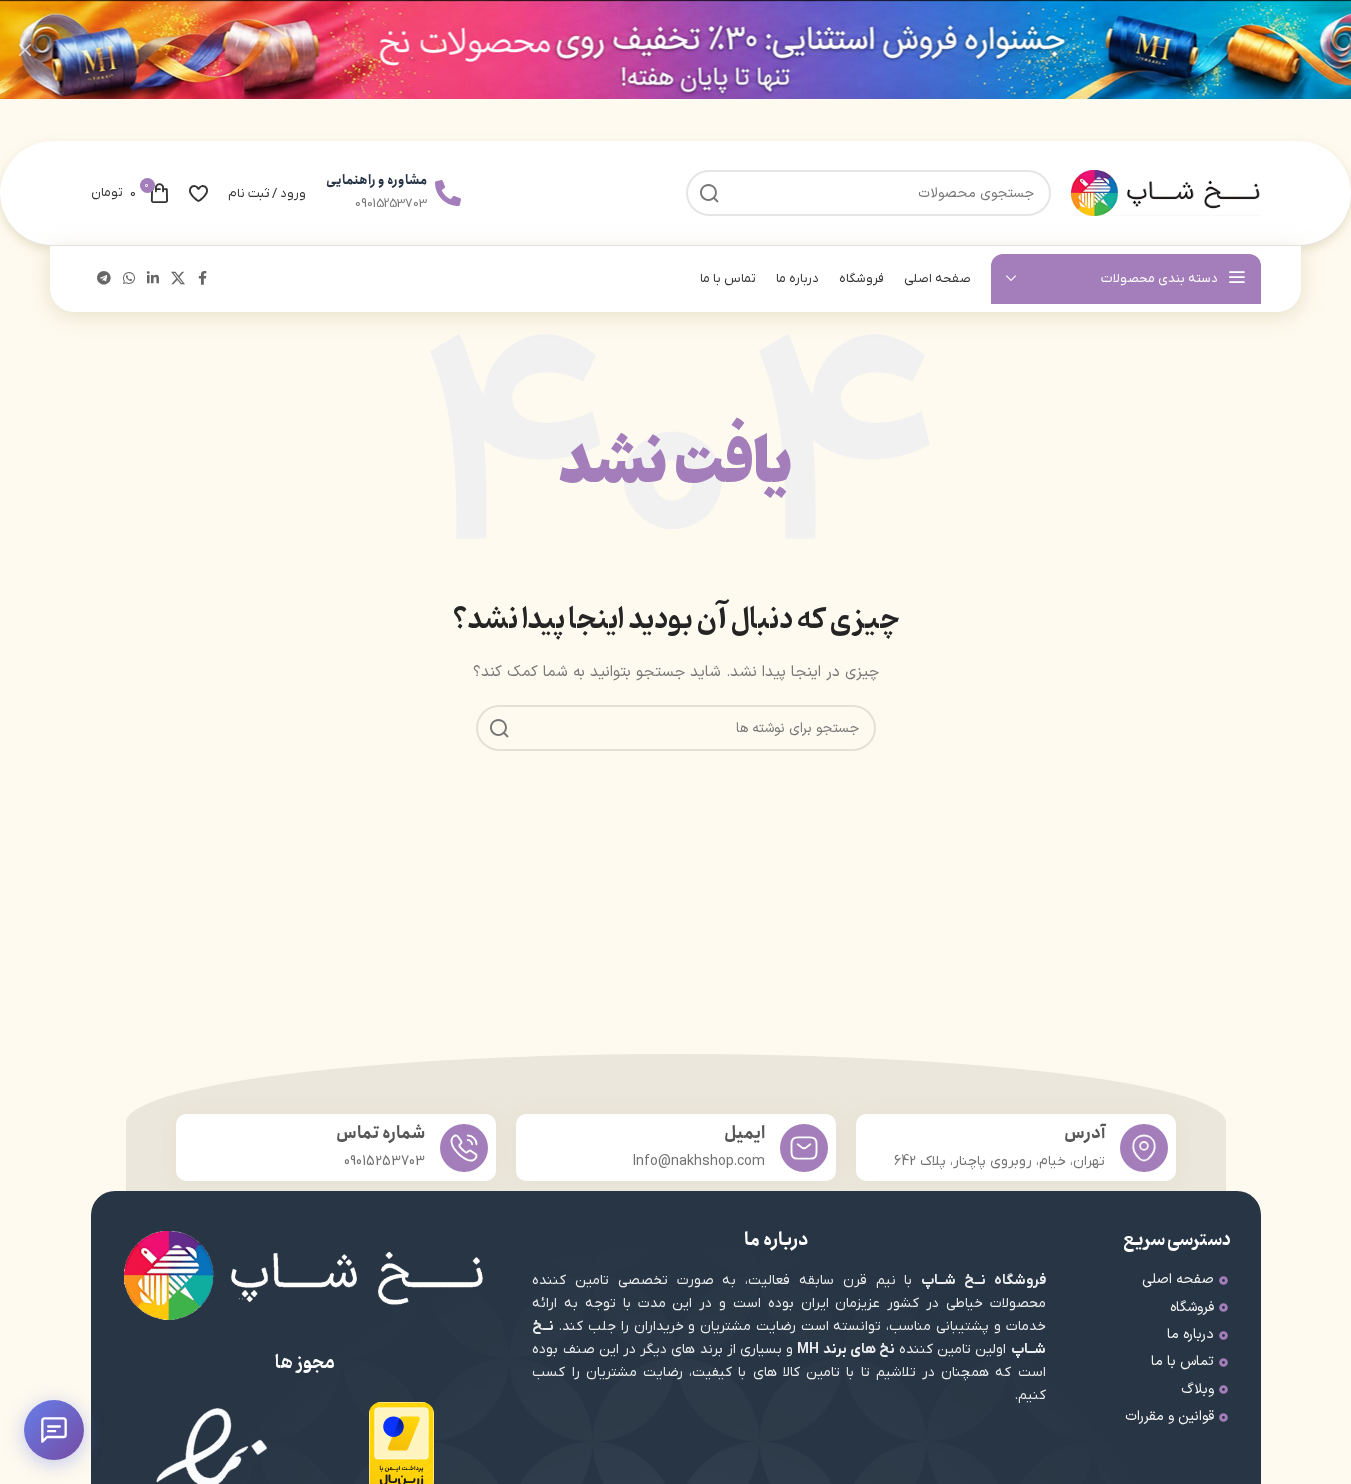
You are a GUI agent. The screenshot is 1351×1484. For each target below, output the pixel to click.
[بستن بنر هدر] (25, 49)
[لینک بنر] (675, 49)
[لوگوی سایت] (1166, 192)
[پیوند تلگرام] (104, 279)
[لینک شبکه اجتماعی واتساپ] (129, 279)
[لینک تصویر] (401, 1447)
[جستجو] (499, 728)
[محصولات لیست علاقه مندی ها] (198, 193)
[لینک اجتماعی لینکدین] (153, 279)
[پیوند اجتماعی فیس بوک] (203, 279)
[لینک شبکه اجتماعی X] (178, 279)
